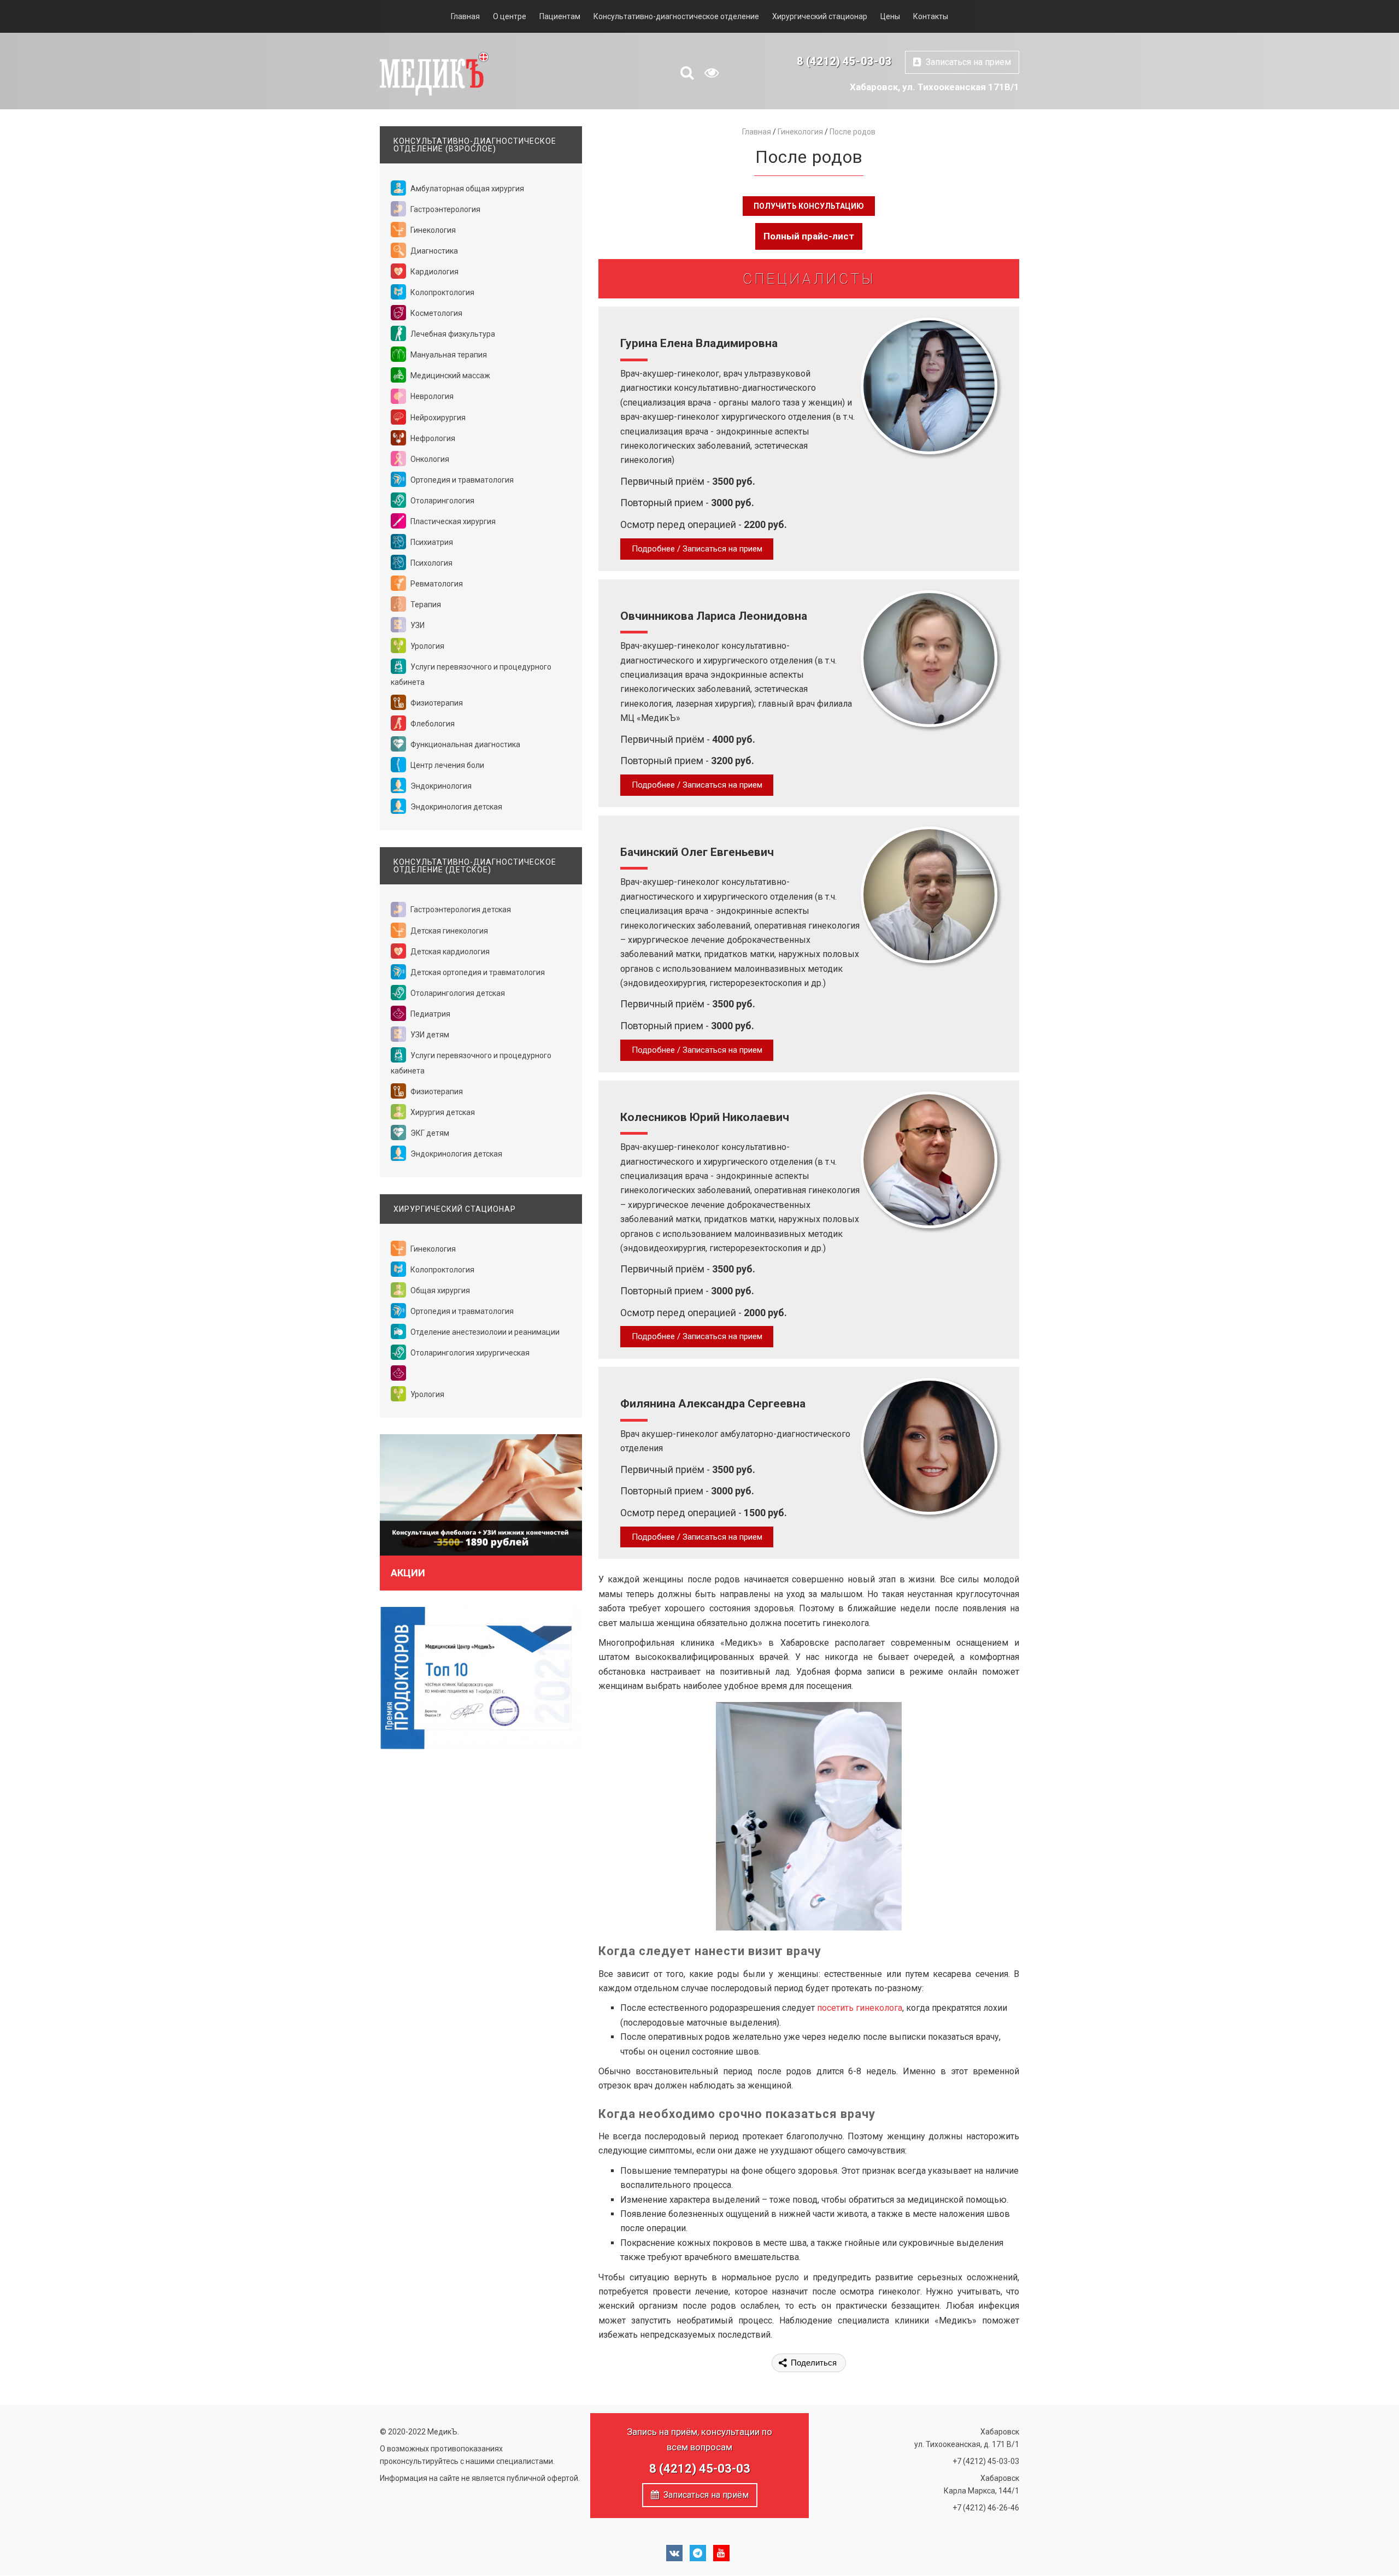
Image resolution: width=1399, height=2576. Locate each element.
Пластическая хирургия (452, 521)
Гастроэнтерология (445, 209)
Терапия (425, 605)
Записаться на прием (966, 62)
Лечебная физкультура (452, 334)
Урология (427, 646)
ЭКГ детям (429, 1133)
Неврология (431, 396)
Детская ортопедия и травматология (477, 972)
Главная (465, 16)
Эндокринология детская (455, 807)
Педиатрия (430, 1014)
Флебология (432, 724)
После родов (853, 132)
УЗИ (417, 625)
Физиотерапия (436, 703)
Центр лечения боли (446, 765)
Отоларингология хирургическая (469, 1353)
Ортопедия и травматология (461, 480)
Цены (890, 16)
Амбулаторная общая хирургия (466, 189)
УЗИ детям (429, 1035)
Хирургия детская (442, 1112)
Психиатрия (431, 542)
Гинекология (432, 230)
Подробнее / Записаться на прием (697, 549)
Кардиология (434, 272)
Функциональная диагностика (465, 744)
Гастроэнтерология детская (460, 909)
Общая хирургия (439, 1290)
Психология (431, 563)
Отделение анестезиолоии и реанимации (484, 1332)
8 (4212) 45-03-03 (844, 61)
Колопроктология (442, 292)
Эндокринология (440, 786)
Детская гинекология (448, 931)
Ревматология (436, 584)
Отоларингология (442, 501)
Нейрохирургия (437, 418)
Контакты (931, 16)
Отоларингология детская (457, 993)
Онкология (429, 459)
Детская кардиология (449, 952)
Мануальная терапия (448, 355)
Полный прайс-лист (809, 236)
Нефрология (432, 438)
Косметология (436, 313)
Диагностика (433, 251)
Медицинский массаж (449, 375)
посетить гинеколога (860, 2008)
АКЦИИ (408, 1573)
